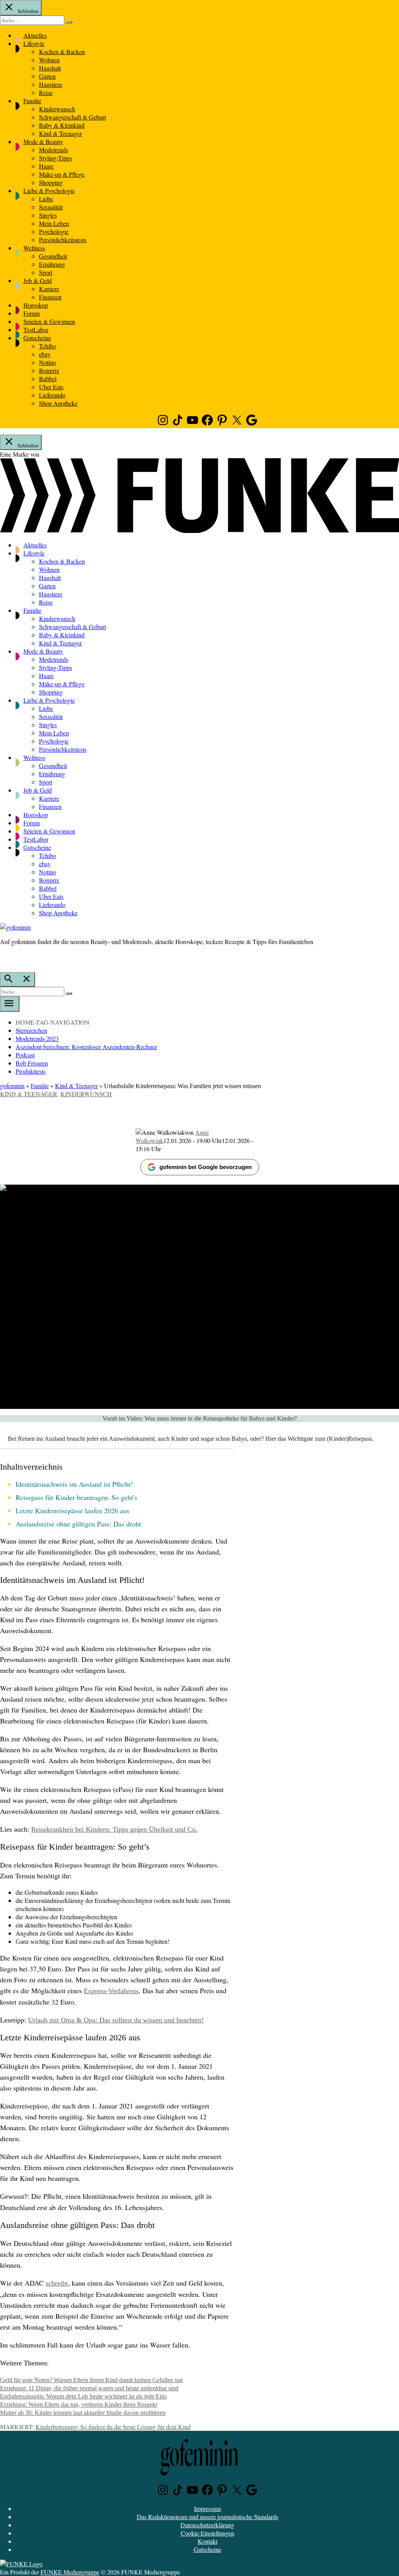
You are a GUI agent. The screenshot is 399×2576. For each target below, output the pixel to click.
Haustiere (51, 84)
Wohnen (49, 60)
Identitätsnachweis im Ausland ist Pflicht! (74, 1484)
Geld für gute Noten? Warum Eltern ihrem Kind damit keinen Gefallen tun (91, 2380)
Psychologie (54, 231)
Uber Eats (51, 387)
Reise (46, 92)
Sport (46, 272)
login (4, 958)
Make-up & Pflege (62, 174)
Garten (47, 76)
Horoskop (36, 305)
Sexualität (51, 207)
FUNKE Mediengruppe (70, 2572)
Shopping (51, 182)
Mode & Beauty (43, 142)
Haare (46, 166)
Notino (48, 362)
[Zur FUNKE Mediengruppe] (199, 530)
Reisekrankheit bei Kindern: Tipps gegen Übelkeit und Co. (114, 1829)
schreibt (57, 2283)
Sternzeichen (31, 1030)
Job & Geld (38, 280)
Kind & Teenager (60, 133)
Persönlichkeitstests (63, 240)
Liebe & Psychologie (49, 191)
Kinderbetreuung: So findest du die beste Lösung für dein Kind (113, 2427)
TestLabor (36, 330)
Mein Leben (54, 223)
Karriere (49, 289)
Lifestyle (34, 43)
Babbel (48, 379)
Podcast (25, 1055)
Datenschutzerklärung (207, 2525)
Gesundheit (53, 256)
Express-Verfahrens (111, 1991)
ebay (45, 354)
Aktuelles (35, 35)
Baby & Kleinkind (62, 125)
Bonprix (49, 370)
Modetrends (54, 150)
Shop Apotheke (58, 403)
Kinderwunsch (57, 109)
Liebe (46, 199)
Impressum (207, 2508)
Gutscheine (37, 338)
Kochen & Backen (62, 52)
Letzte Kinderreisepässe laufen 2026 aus (72, 1510)
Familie (32, 101)
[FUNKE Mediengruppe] (21, 2564)
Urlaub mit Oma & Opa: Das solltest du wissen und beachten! (116, 2020)
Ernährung (52, 264)
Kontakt (207, 2541)
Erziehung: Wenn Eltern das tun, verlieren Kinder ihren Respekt (79, 2405)
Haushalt (50, 68)
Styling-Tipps (56, 158)
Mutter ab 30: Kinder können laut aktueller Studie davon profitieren (83, 2413)
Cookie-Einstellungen (207, 2533)
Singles (48, 215)
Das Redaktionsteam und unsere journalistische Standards (207, 2517)
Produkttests (31, 1071)
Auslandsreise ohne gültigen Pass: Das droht (78, 1524)
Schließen (27, 11)
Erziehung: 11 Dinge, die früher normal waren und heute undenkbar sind (89, 2388)
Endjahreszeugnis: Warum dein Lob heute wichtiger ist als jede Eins (83, 2396)
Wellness (34, 248)
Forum (32, 313)
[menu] (10, 1004)
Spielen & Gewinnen (49, 321)
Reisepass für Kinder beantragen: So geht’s (76, 1497)
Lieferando (52, 395)
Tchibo (48, 346)
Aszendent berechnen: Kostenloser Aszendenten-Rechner (86, 1047)
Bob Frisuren (32, 1063)
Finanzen (50, 297)
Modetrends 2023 (37, 1038)
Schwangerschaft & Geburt (72, 117)
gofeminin (12, 1086)
